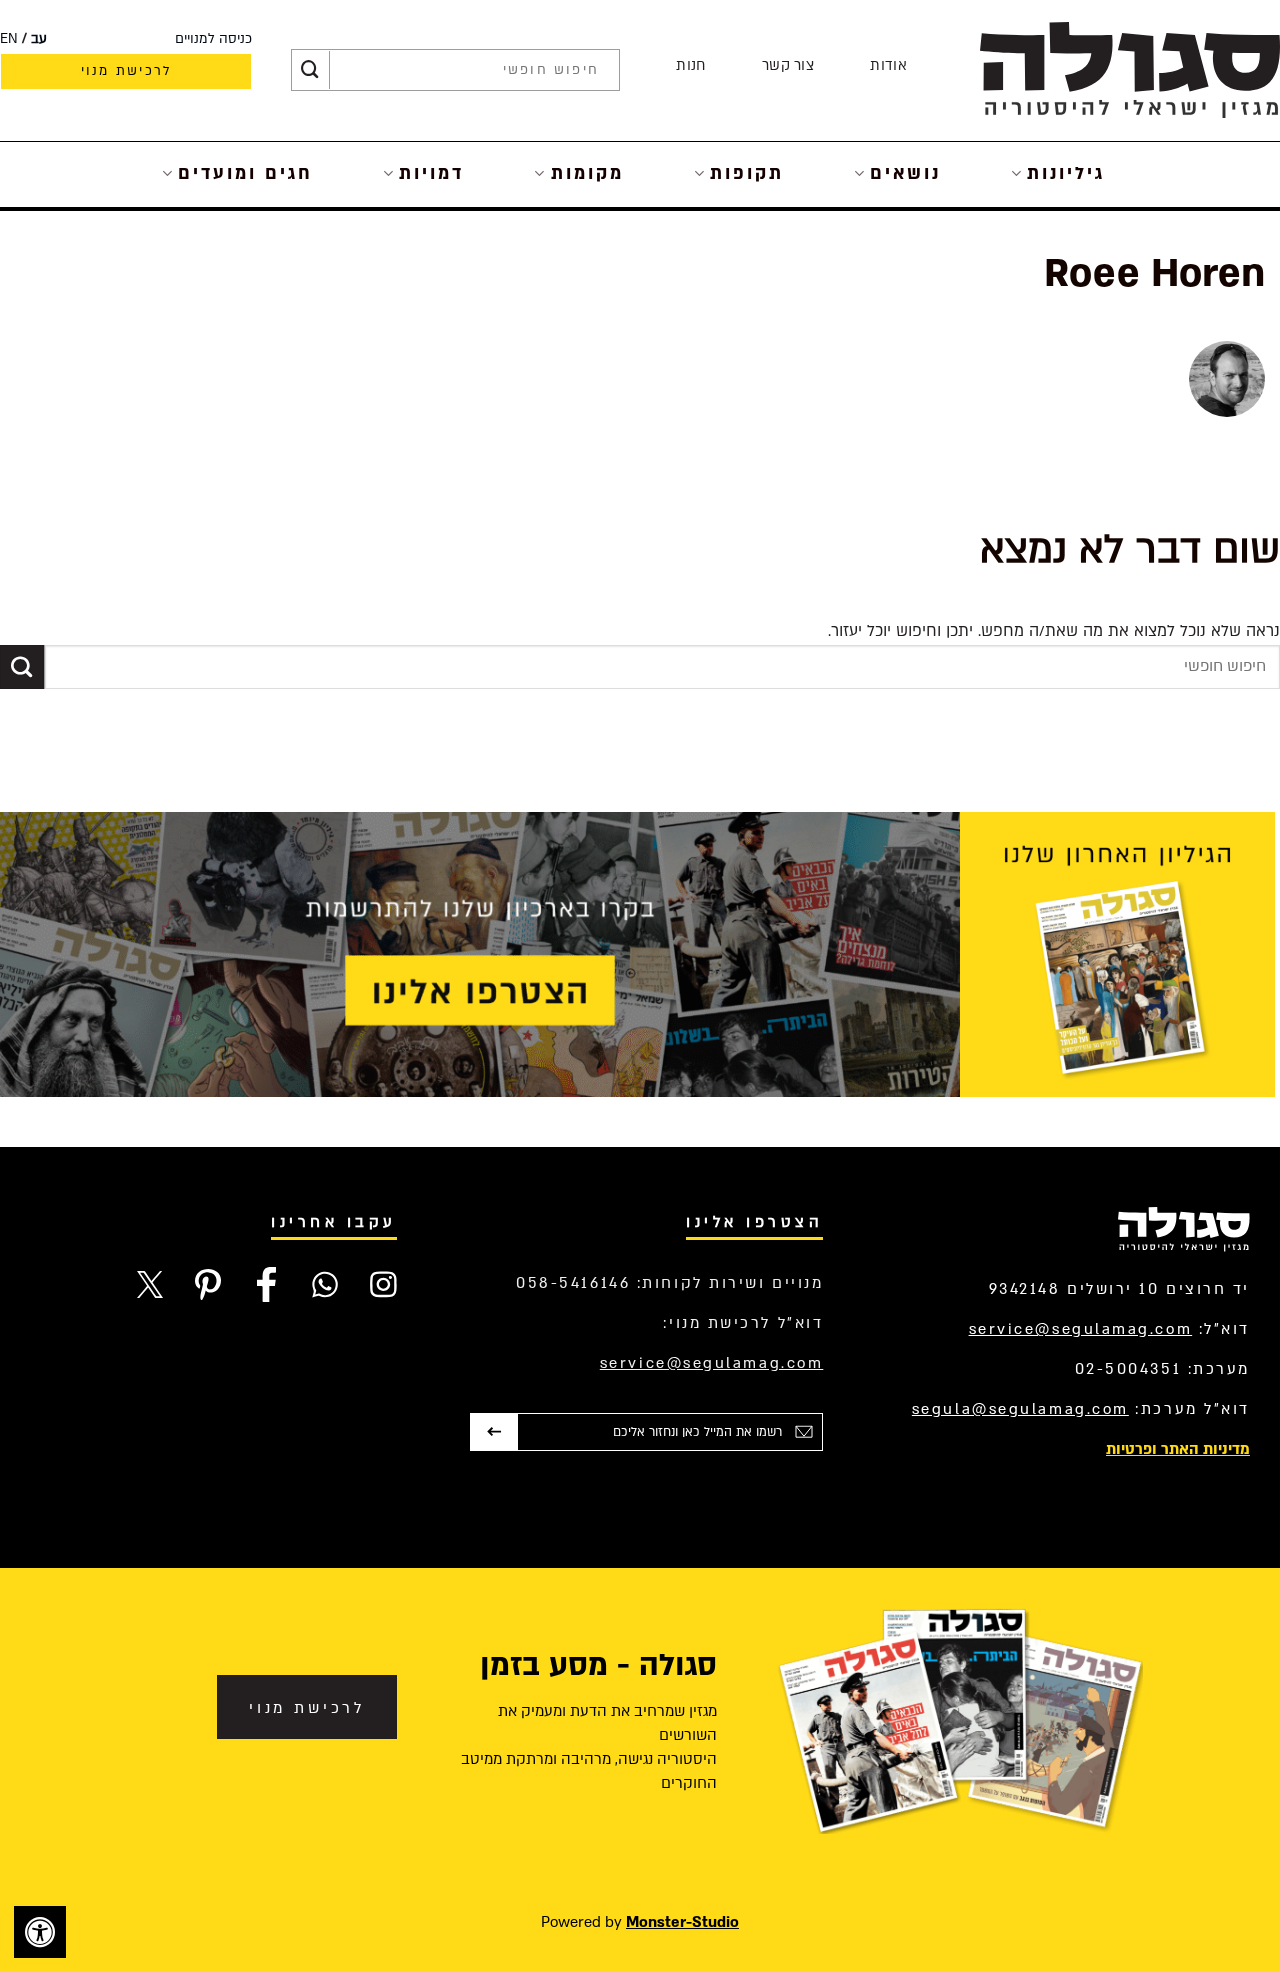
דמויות (431, 173)
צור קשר (788, 65)
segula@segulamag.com (1020, 1409)
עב (39, 39)
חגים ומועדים (245, 173)
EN (9, 39)
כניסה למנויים (213, 39)
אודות (888, 65)
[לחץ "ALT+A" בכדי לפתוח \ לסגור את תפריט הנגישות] (40, 1932)
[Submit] (310, 70)
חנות (690, 65)
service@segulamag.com (1081, 1329)
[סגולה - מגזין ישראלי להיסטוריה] (1130, 69)
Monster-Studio (682, 1922)
